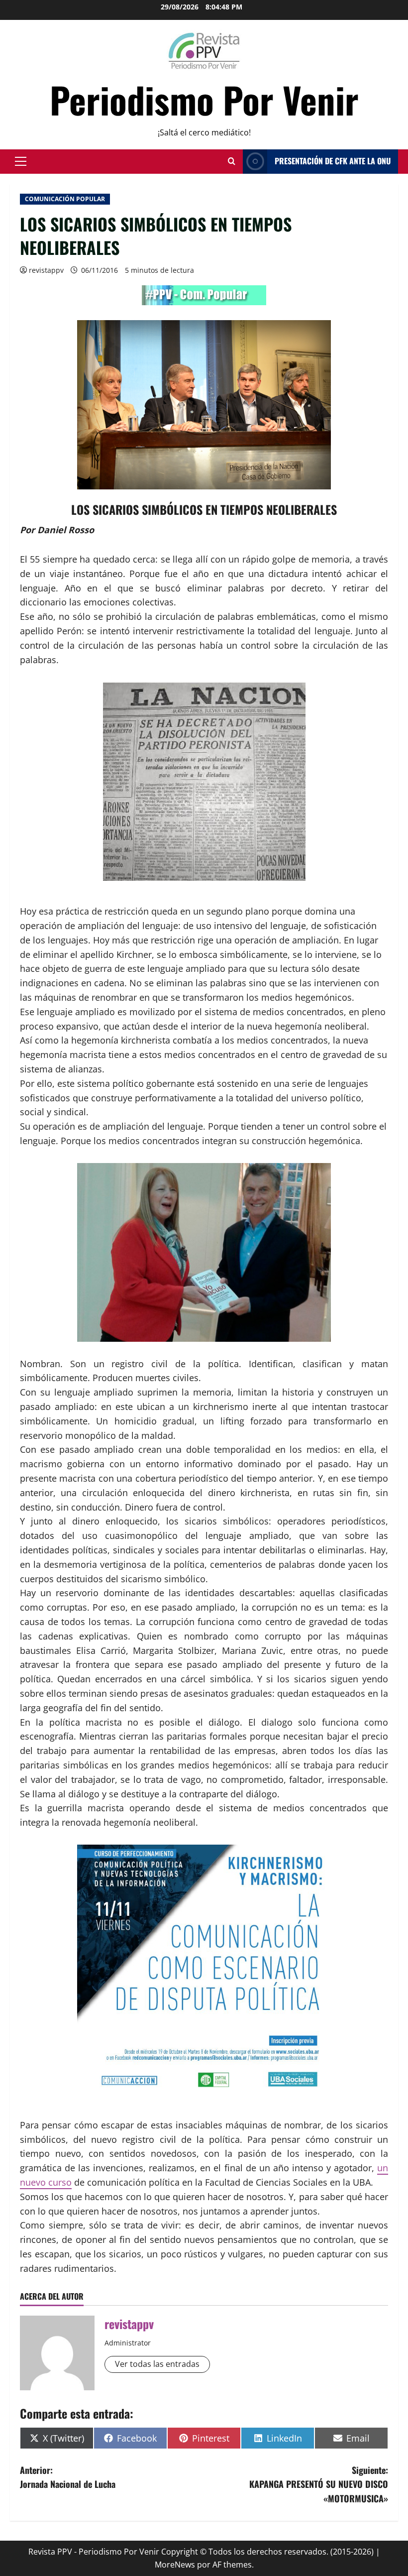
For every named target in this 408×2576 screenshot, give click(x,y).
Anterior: (68, 2477)
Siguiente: (319, 2484)
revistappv (46, 270)
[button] (21, 161)
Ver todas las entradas (157, 2364)
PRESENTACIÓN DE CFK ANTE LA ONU (333, 161)
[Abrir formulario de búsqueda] (232, 161)
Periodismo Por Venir (204, 99)
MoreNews (175, 2565)
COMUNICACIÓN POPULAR (65, 199)
